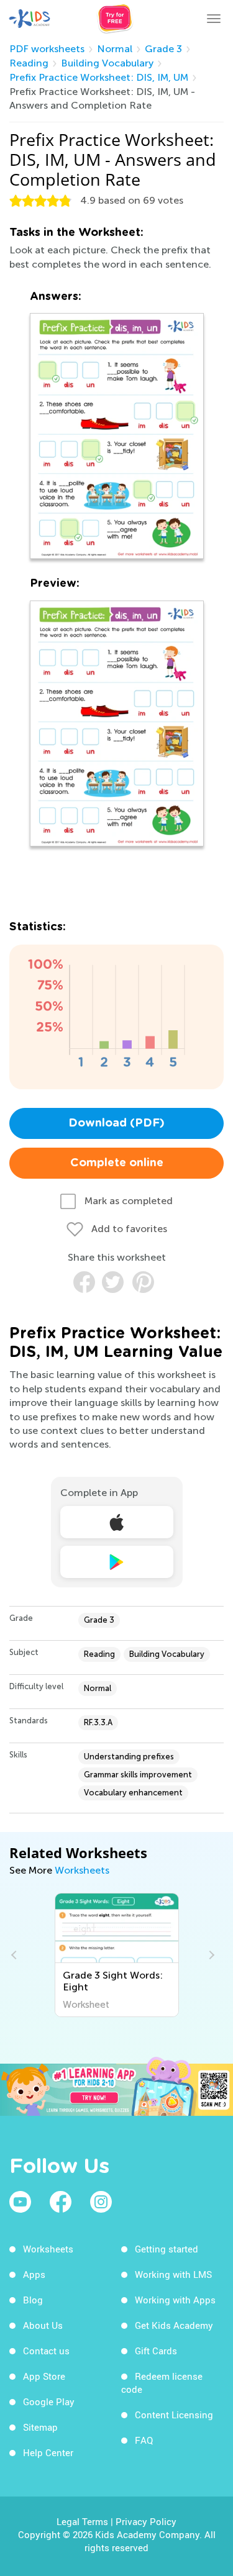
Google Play (49, 2401)
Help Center (48, 2452)
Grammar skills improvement (138, 1775)
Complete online (117, 1163)
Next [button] (210, 1955)
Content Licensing (174, 2415)
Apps (34, 2274)
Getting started (167, 2249)
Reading (29, 63)
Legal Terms (82, 2521)
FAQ (144, 2440)
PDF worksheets (47, 49)
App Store (44, 2376)
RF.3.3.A (98, 1722)
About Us (43, 2325)
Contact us (46, 2351)
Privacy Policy (146, 2521)
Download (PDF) (116, 1123)
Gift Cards (156, 2351)
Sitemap (40, 2427)
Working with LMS (173, 2274)
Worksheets (82, 1870)
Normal (115, 49)
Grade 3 (163, 49)
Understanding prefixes (129, 1757)
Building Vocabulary (107, 63)
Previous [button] (16, 1955)
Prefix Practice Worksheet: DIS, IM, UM (99, 77)
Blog (33, 2300)
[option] (117, 1955)
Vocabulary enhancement (133, 1793)
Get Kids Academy (174, 2325)
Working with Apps (175, 2300)
